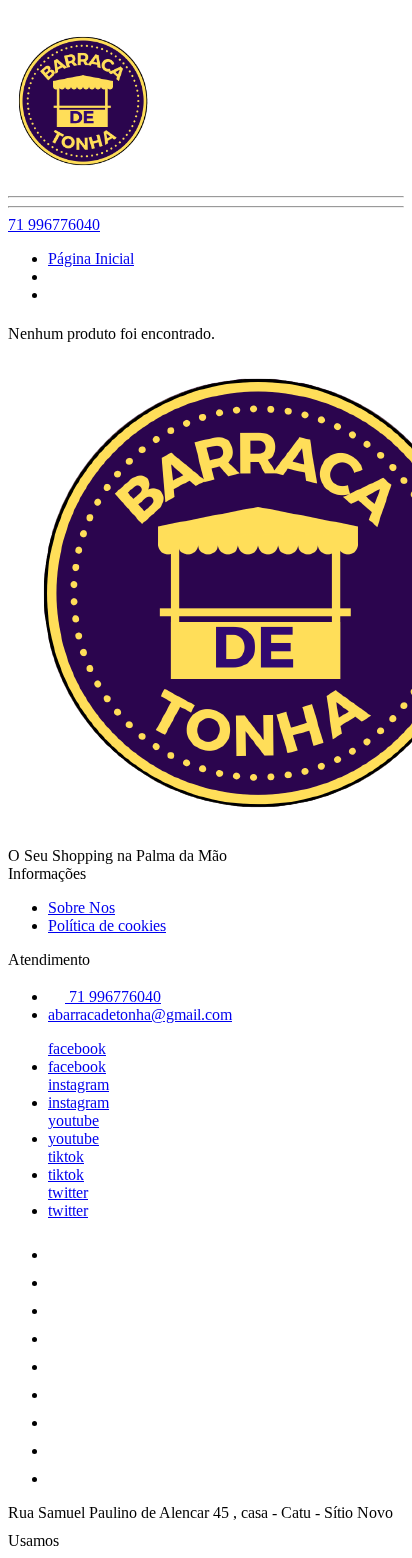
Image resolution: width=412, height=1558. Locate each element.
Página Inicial (91, 258)
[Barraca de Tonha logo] (83, 170)
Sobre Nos (81, 907)
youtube (73, 1120)
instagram (78, 1084)
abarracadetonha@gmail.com (140, 1014)
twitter (68, 1192)
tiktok (66, 1156)
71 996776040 (54, 224)
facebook (77, 1048)
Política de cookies (107, 925)
